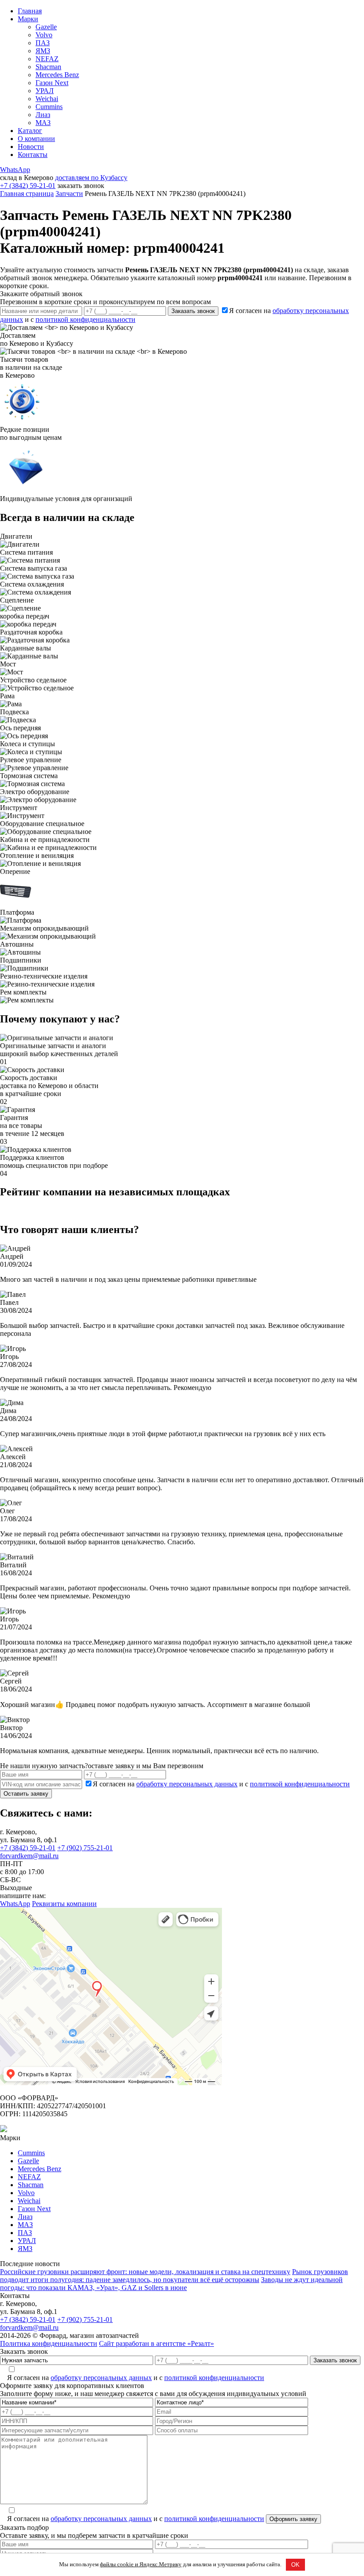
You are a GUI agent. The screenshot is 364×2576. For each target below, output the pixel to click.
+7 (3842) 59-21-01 (28, 186)
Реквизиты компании (64, 1904)
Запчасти (69, 194)
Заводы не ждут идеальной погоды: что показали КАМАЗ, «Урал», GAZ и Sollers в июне (171, 2284)
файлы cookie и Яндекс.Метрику (141, 2564)
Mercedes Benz (57, 75)
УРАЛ (45, 91)
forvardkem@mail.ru (29, 1856)
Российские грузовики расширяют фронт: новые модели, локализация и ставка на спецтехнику (145, 2272)
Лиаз (43, 115)
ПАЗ (43, 43)
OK (295, 2565)
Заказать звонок (193, 311)
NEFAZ (47, 59)
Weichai (47, 99)
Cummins (49, 107)
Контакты (33, 155)
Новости (31, 147)
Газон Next (52, 83)
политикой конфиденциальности (85, 319)
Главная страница (27, 194)
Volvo (44, 35)
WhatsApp (15, 170)
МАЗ (43, 123)
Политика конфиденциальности (49, 2343)
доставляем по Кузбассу (91, 178)
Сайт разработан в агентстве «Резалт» (156, 2343)
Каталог (30, 131)
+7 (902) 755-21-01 (85, 1848)
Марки (28, 19)
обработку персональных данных (187, 1784)
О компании (36, 139)
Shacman (48, 67)
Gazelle (46, 27)
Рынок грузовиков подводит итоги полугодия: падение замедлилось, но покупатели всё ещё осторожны (174, 2276)
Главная (30, 11)
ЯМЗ (43, 51)
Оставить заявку (26, 1794)
